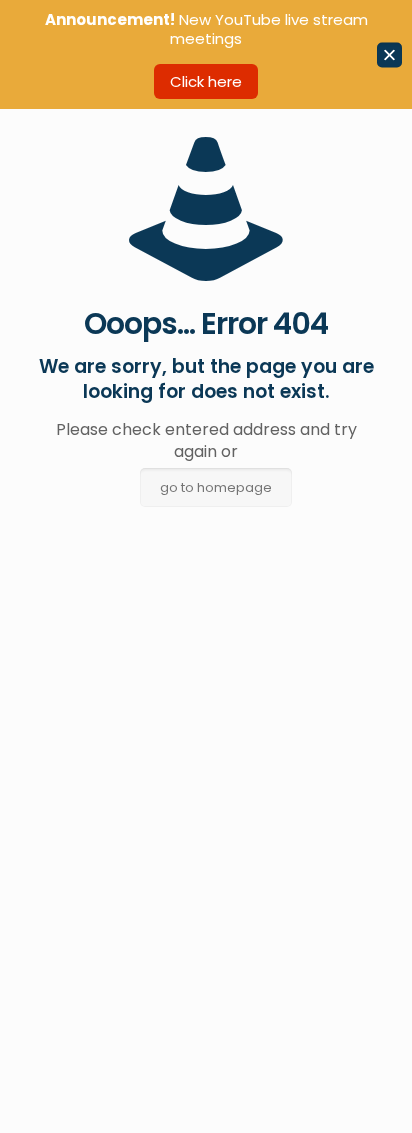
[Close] (389, 54)
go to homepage (216, 487)
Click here (206, 81)
